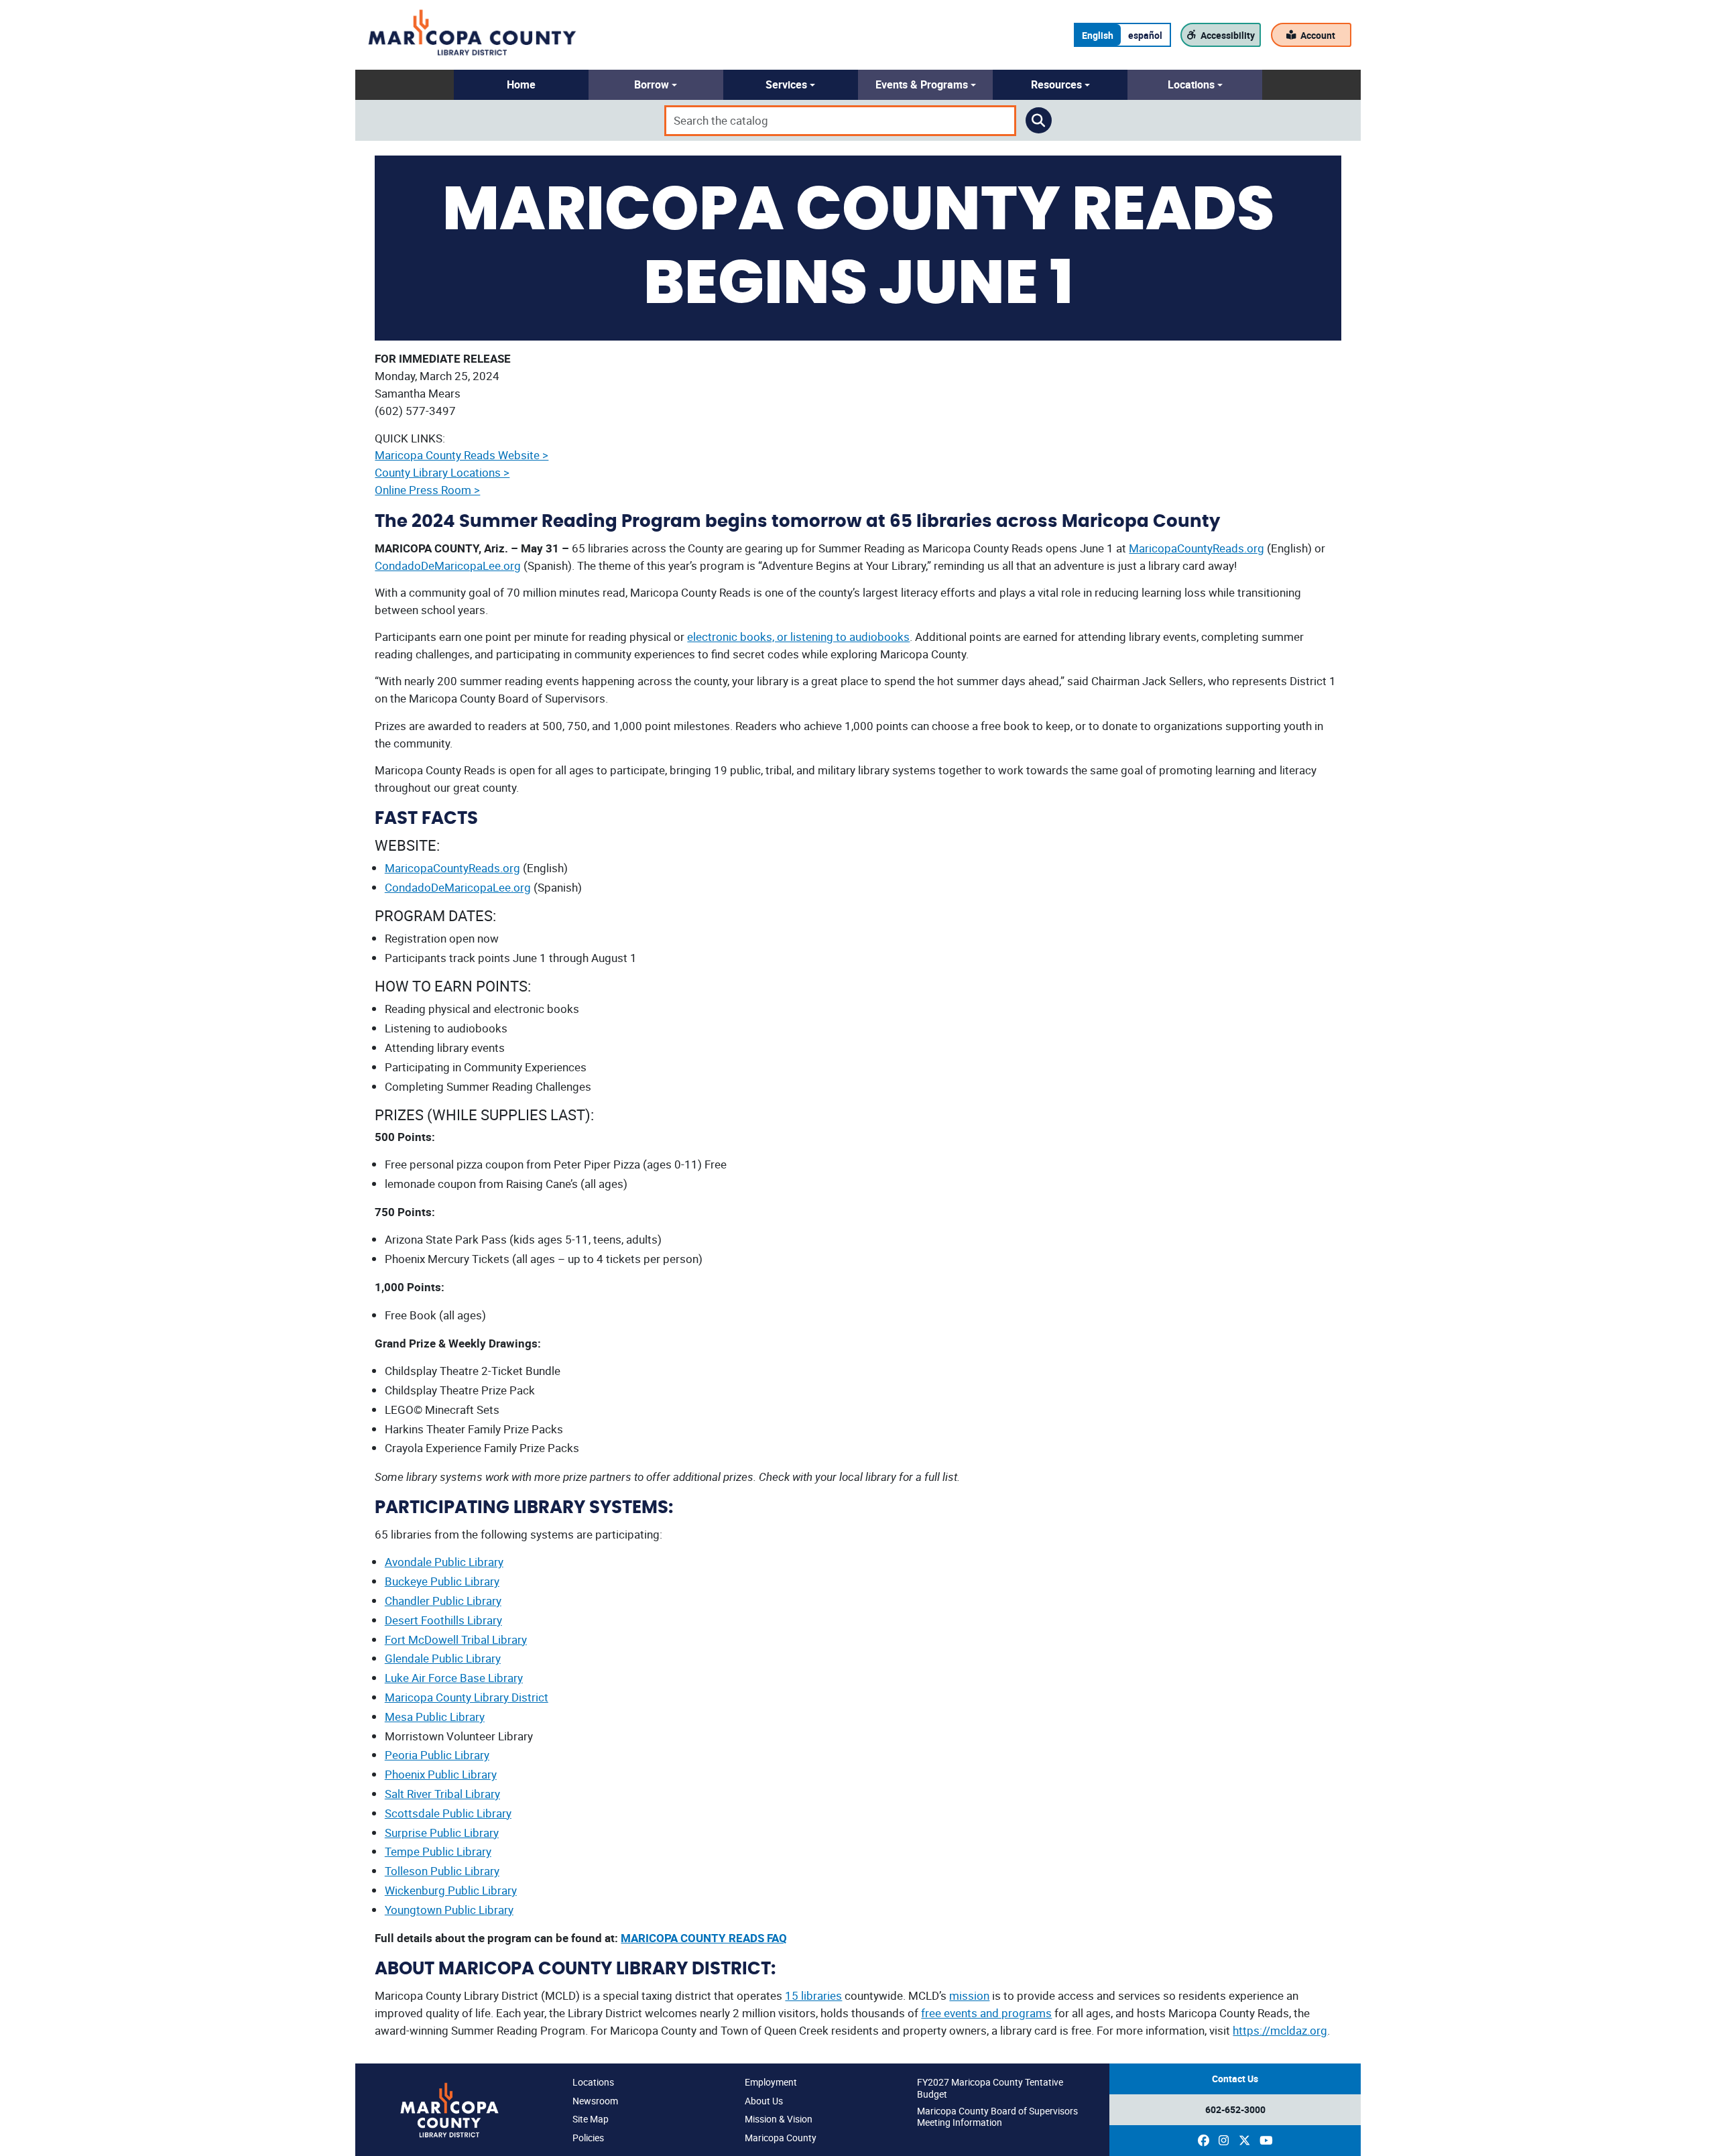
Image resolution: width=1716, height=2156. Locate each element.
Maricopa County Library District (467, 1697)
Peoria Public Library (437, 1755)
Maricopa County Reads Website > (462, 455)
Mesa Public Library (435, 1717)
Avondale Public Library (444, 1562)
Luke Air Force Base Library (454, 1678)
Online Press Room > (427, 490)
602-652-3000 (1235, 2109)
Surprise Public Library (442, 1833)
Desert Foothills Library (443, 1620)
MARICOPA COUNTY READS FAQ (704, 1938)
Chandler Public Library (443, 1601)
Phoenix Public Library (441, 1774)
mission (969, 1995)
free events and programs (986, 2013)
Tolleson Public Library (442, 1871)
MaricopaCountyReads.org (1197, 548)
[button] (521, 85)
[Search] (1039, 121)
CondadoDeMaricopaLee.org (448, 565)
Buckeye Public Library (442, 1581)
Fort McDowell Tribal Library (456, 1639)
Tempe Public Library (438, 1851)
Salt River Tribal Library (442, 1794)
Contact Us (1235, 2079)
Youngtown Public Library (449, 1910)
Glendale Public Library (443, 1658)
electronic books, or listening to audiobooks (798, 637)
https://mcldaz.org (1280, 2030)
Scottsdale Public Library (448, 1813)
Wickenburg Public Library (451, 1890)
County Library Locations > (442, 472)
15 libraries (813, 1995)
